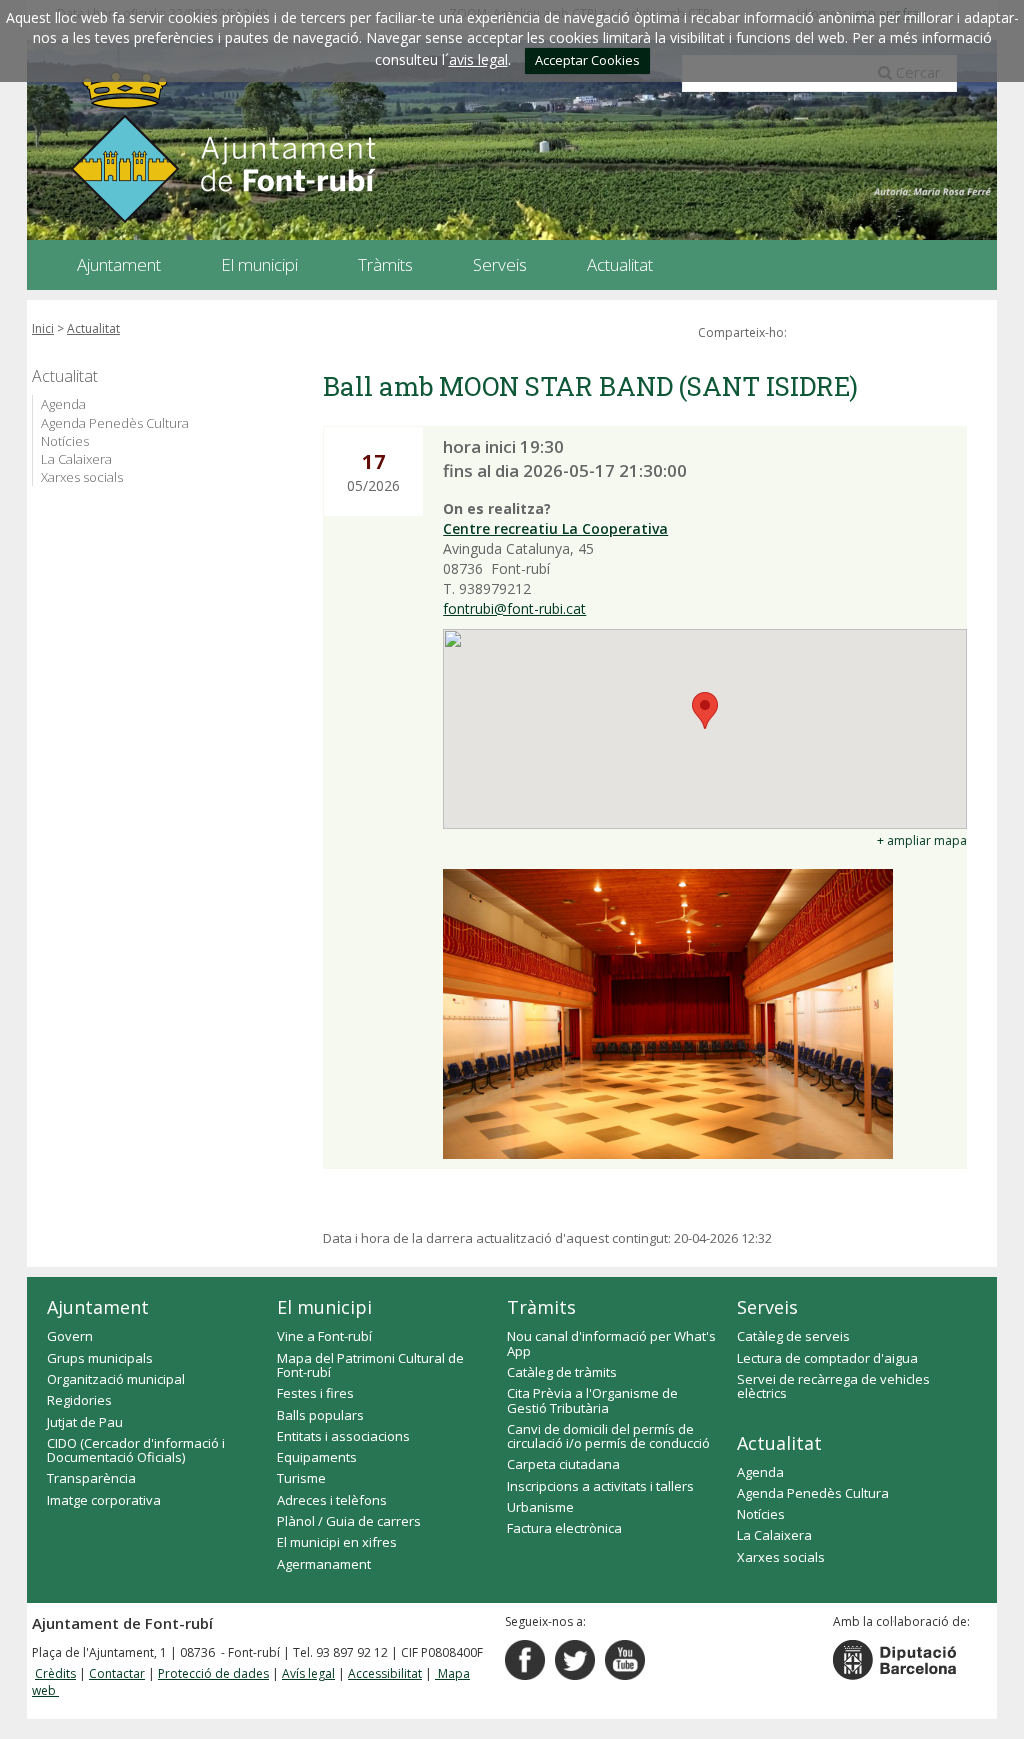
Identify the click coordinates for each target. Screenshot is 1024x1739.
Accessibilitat (385, 1673)
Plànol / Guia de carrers (349, 1521)
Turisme (301, 1478)
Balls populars (320, 1415)
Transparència (91, 1478)
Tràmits (541, 1307)
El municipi (324, 1307)
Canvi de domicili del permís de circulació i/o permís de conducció (608, 1436)
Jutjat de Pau (85, 1422)
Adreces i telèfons (332, 1500)
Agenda (63, 404)
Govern (70, 1336)
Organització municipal (116, 1379)
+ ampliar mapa (922, 840)
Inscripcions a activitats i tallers (600, 1486)
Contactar (117, 1673)
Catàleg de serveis (793, 1336)
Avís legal (308, 1673)
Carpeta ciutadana (563, 1464)
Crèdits (55, 1673)
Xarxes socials (82, 477)
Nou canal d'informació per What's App (611, 1343)
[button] (705, 710)
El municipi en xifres (337, 1542)
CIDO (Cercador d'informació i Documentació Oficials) (136, 1450)
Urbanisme (540, 1507)
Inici (43, 328)
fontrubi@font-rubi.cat (514, 608)
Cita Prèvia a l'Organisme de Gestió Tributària (592, 1400)
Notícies (65, 441)
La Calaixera (76, 459)
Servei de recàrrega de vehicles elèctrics (833, 1386)
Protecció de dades (213, 1673)
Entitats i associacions (343, 1436)
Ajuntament (98, 1307)
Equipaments (317, 1457)
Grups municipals (100, 1358)
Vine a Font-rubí (324, 1336)
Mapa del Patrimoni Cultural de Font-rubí (370, 1365)
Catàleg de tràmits (562, 1372)
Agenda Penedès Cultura (115, 423)
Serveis (767, 1307)
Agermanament (324, 1564)
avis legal (478, 59)
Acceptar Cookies (587, 60)
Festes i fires (315, 1393)
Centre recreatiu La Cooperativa (555, 528)
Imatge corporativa (104, 1500)
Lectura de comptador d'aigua (827, 1358)
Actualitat (93, 328)
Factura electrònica (564, 1528)
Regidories (79, 1400)
